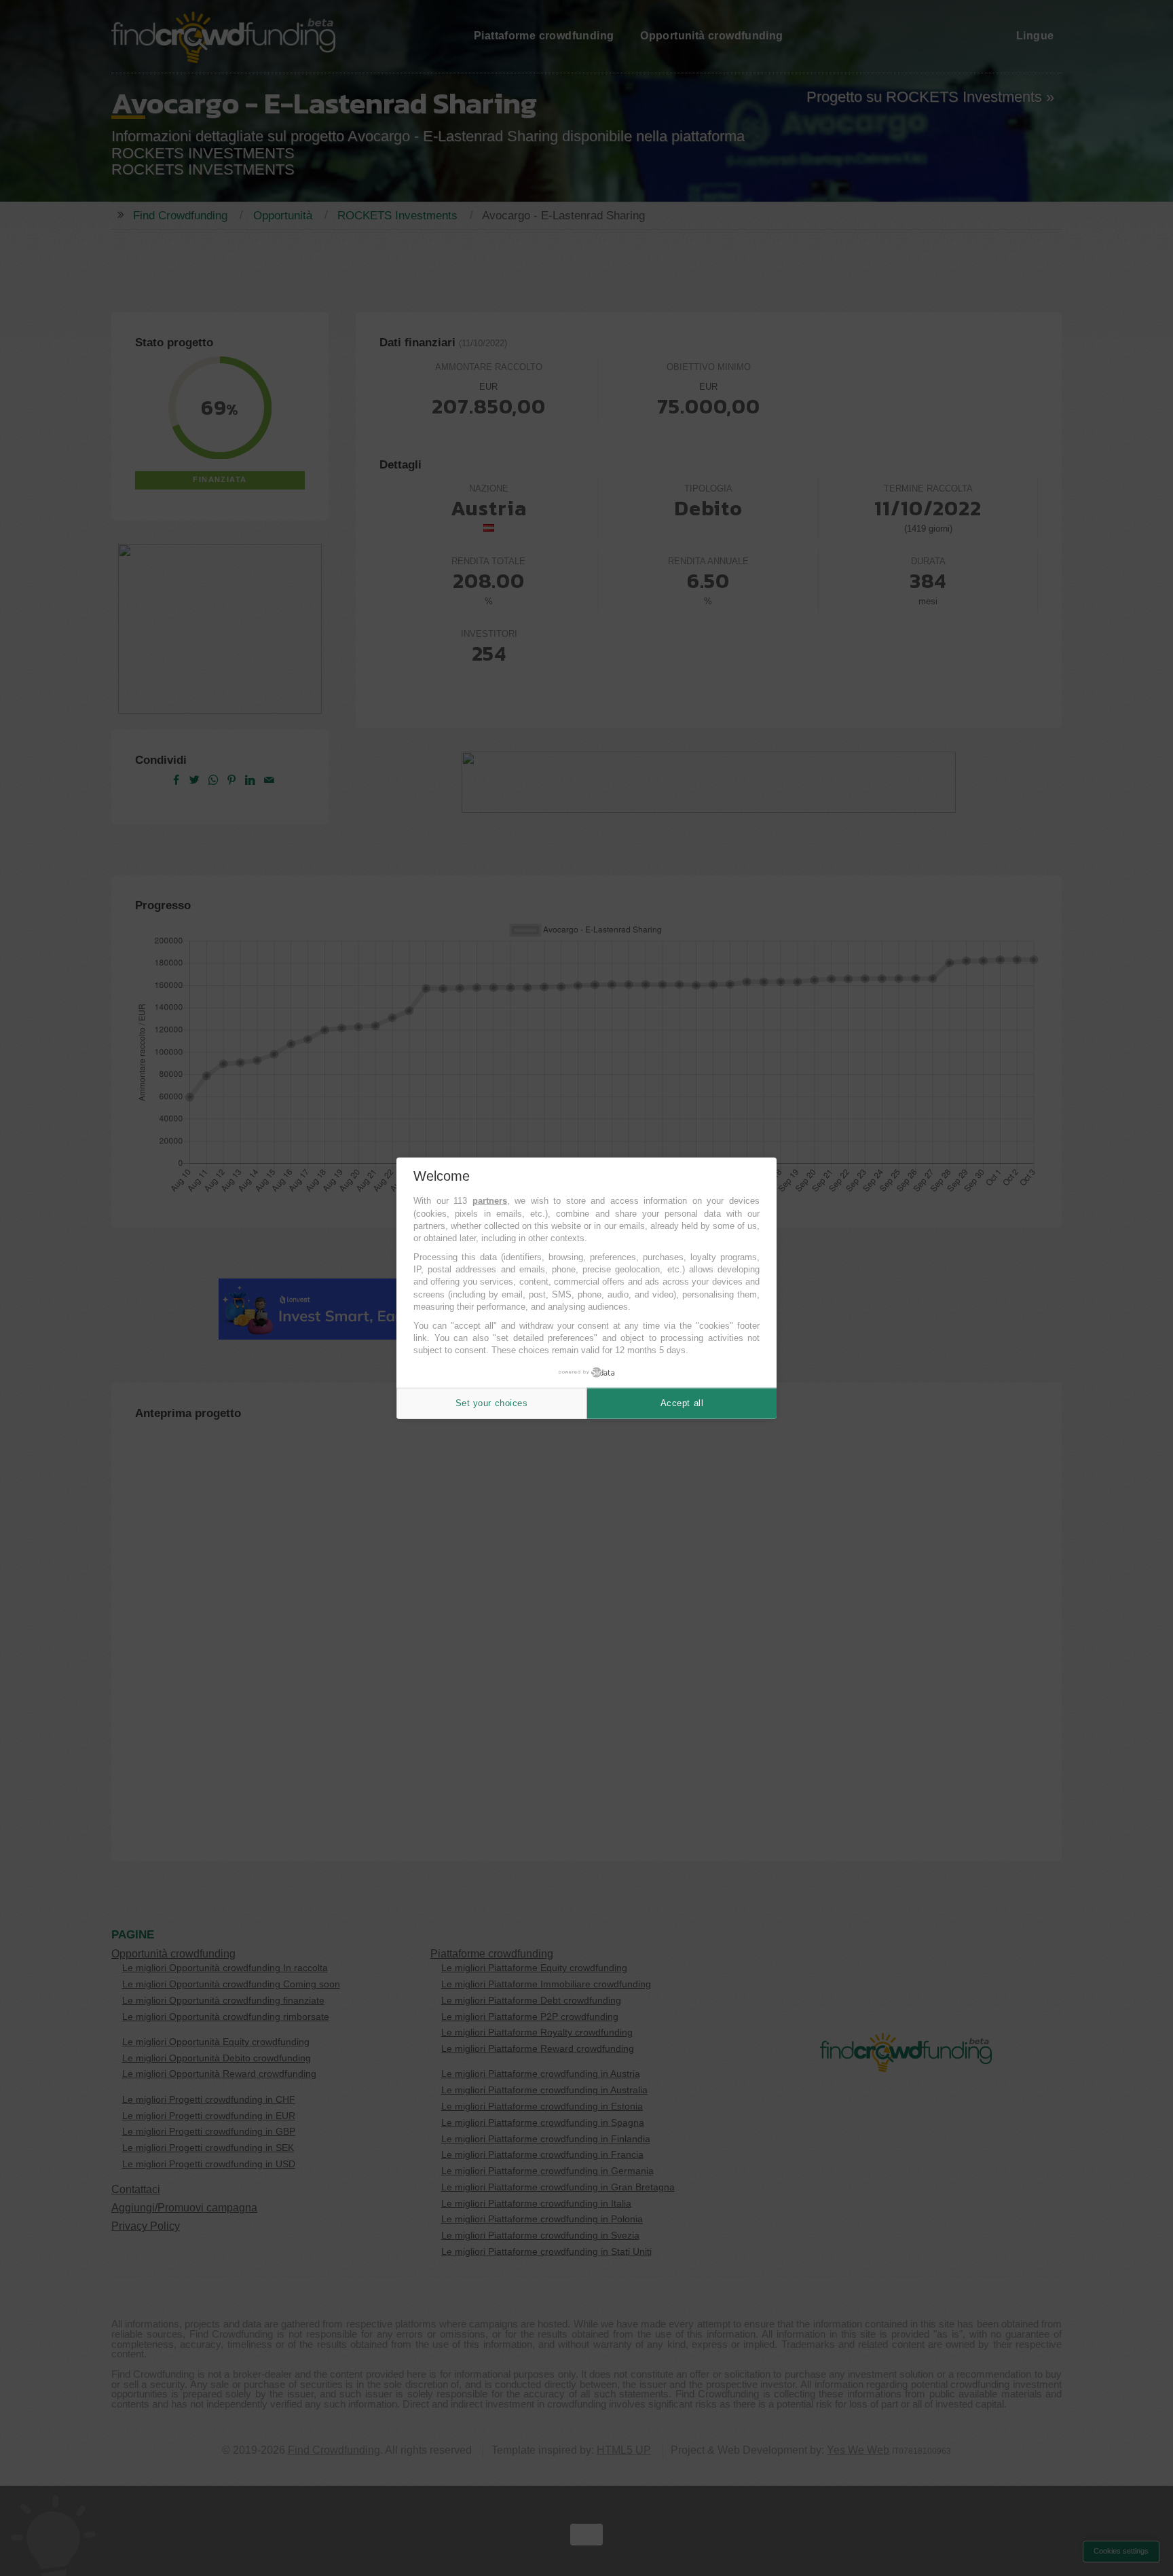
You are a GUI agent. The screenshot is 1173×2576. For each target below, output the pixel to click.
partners (490, 1201)
